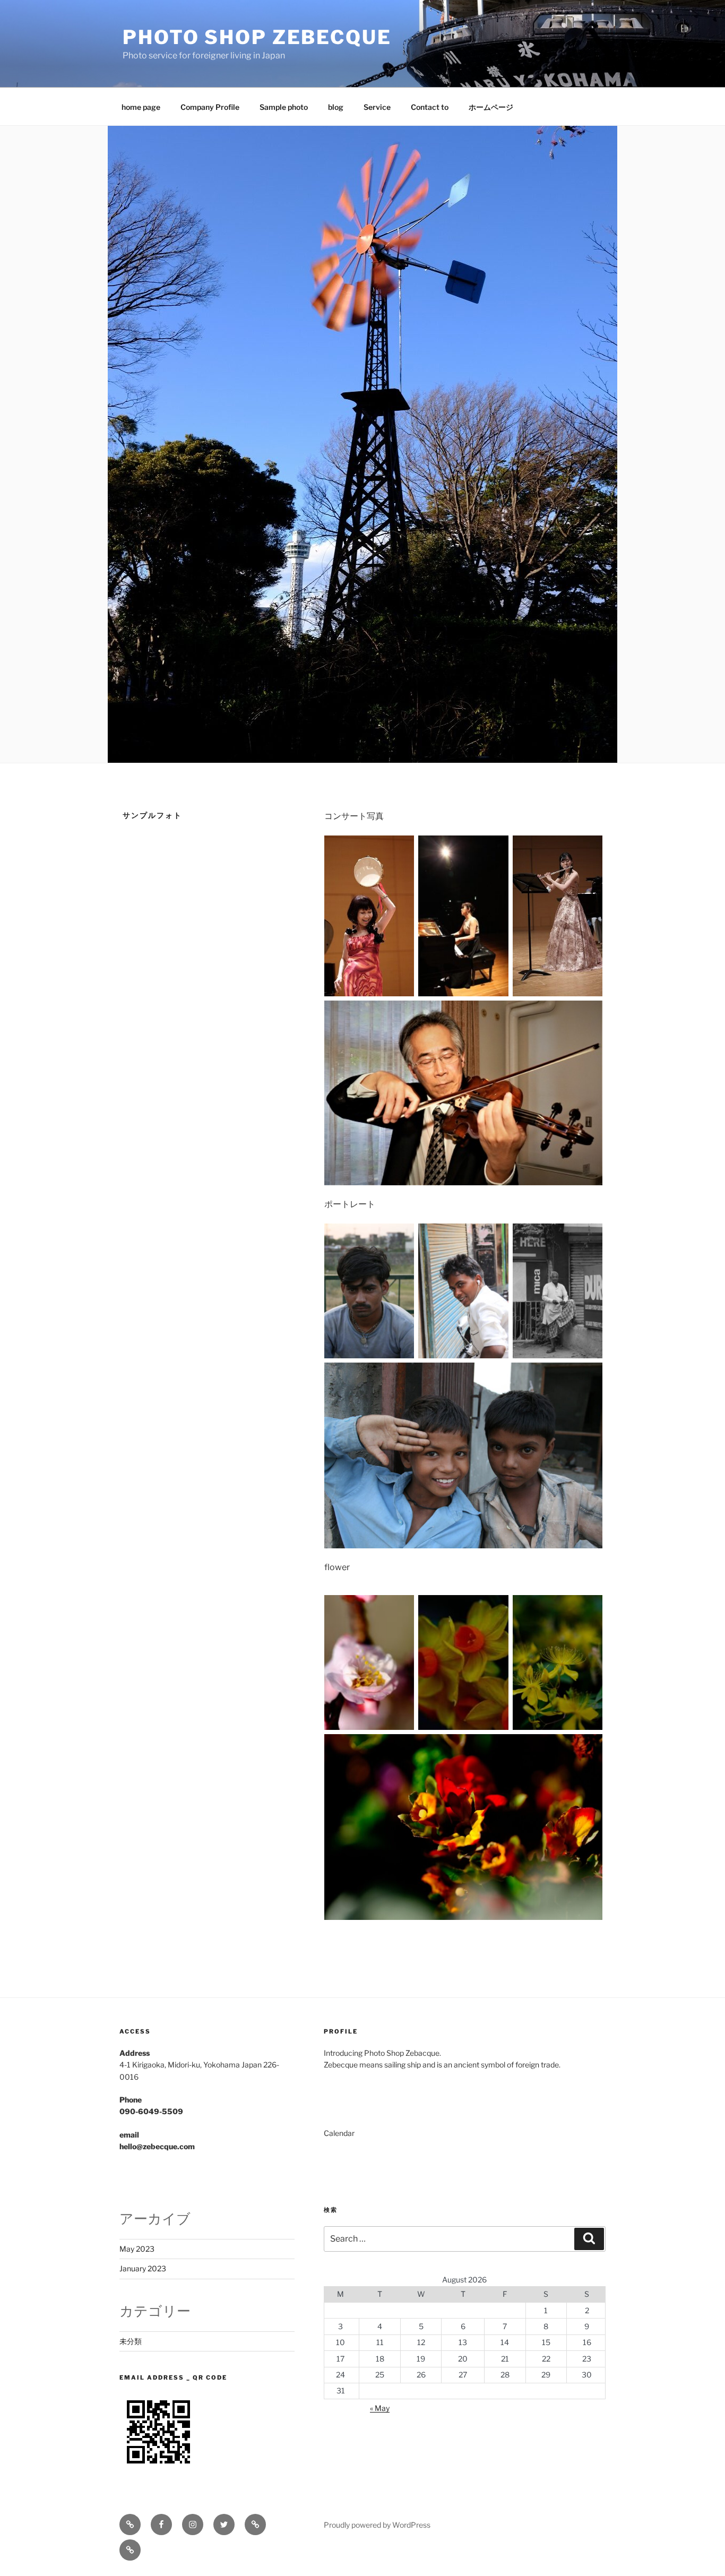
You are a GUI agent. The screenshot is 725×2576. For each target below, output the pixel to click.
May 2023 (137, 2249)
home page (141, 107)
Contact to (430, 107)
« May (380, 2408)
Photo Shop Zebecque (257, 37)
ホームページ (491, 107)
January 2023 (143, 2268)
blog (336, 107)
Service (377, 107)
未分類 (131, 2341)
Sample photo (284, 107)
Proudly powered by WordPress (377, 2525)
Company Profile (210, 107)
